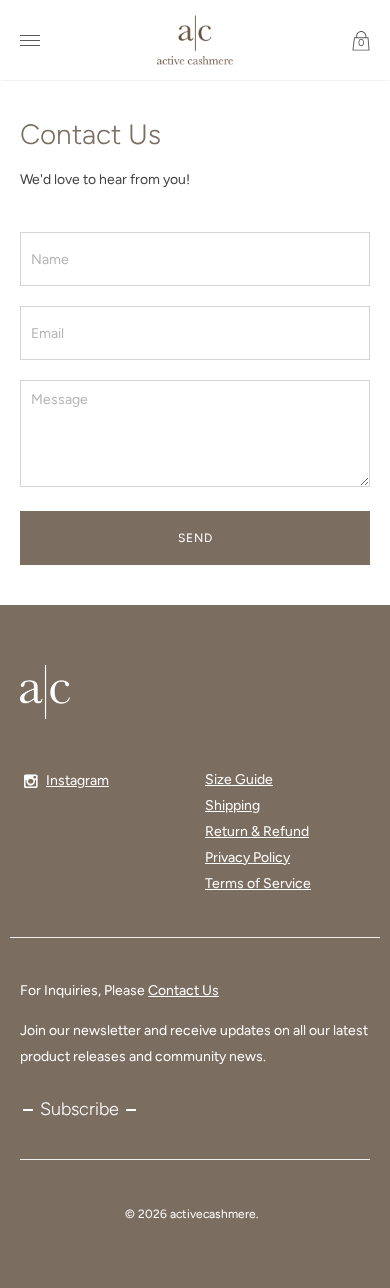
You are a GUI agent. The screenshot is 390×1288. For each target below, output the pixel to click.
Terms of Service (258, 883)
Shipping (232, 805)
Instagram (77, 780)
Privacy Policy (247, 857)
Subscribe (79, 1109)
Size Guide (239, 779)
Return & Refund (257, 831)
